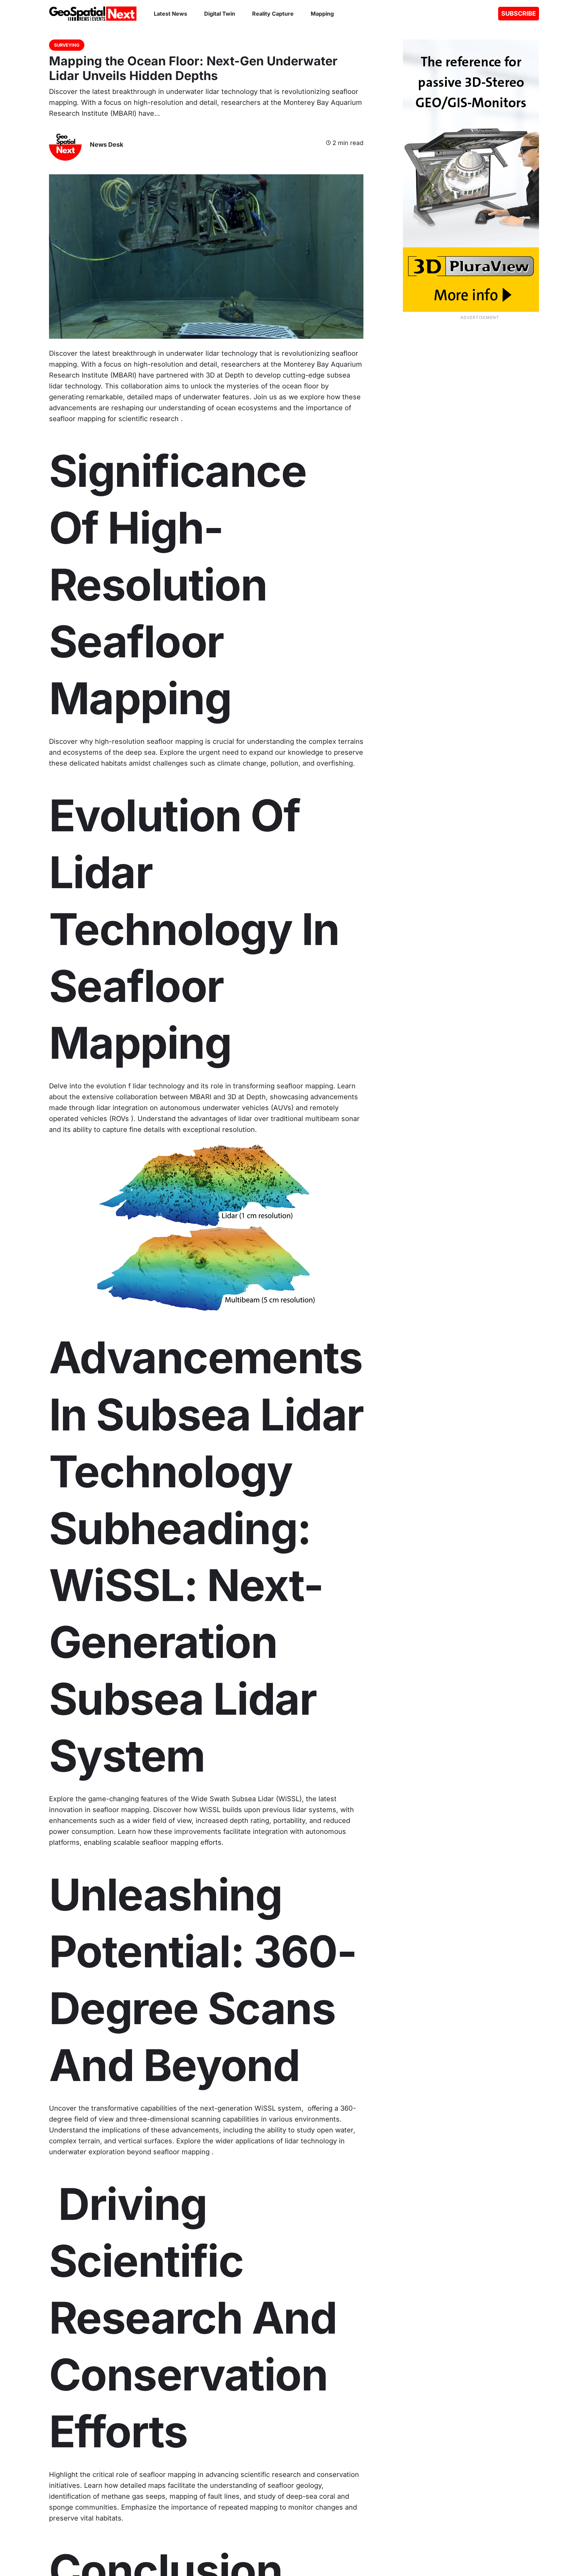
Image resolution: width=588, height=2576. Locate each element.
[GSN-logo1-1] (93, 14)
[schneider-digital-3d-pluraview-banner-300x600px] (460, 176)
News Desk (107, 145)
